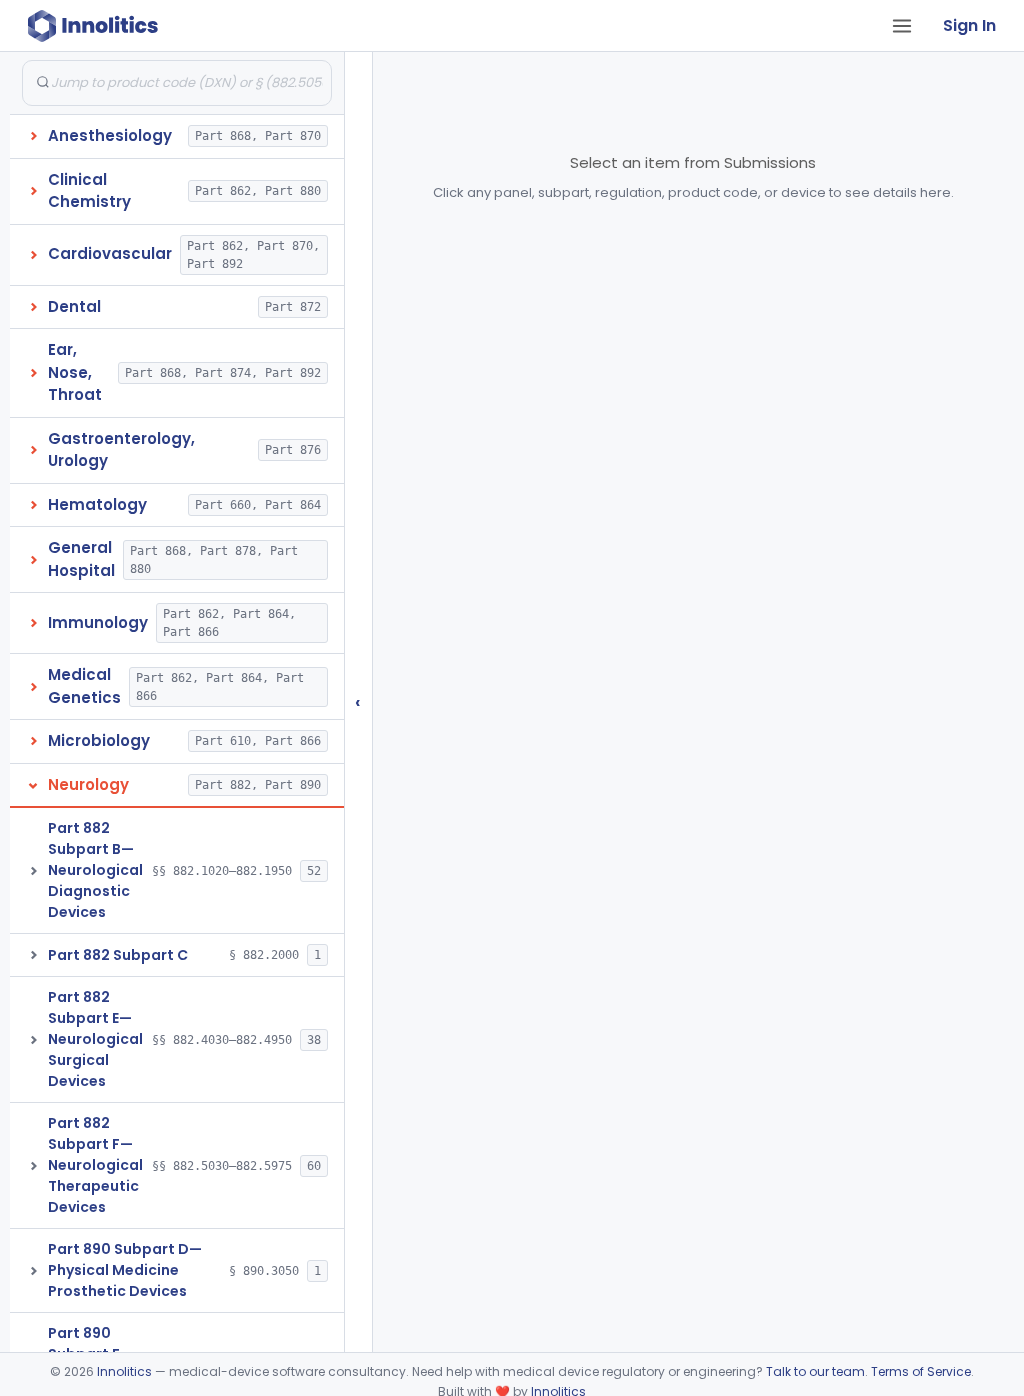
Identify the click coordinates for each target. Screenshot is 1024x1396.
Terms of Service (921, 1371)
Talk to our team (815, 1371)
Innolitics (124, 1371)
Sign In (969, 25)
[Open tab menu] (902, 26)
